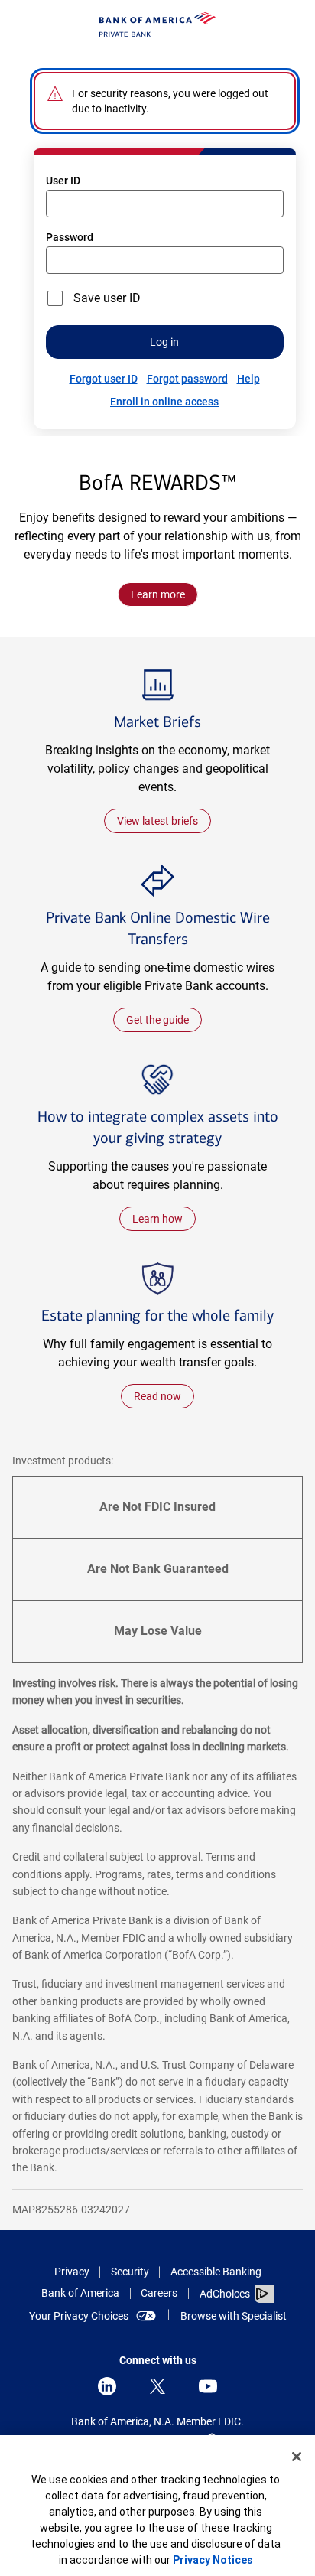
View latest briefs (157, 821)
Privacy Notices (213, 2560)
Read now (157, 1396)
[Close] (297, 2457)
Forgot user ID (104, 379)
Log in (164, 342)
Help (248, 379)
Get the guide (157, 1020)
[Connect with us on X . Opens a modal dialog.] (157, 2386)
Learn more (158, 594)
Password (70, 237)
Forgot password (187, 379)
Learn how (164, 1221)
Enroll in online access (164, 402)
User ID (63, 181)
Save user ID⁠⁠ (107, 298)
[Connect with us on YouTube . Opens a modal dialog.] (208, 2386)
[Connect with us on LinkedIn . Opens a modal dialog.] (107, 2386)
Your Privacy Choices (79, 2316)
